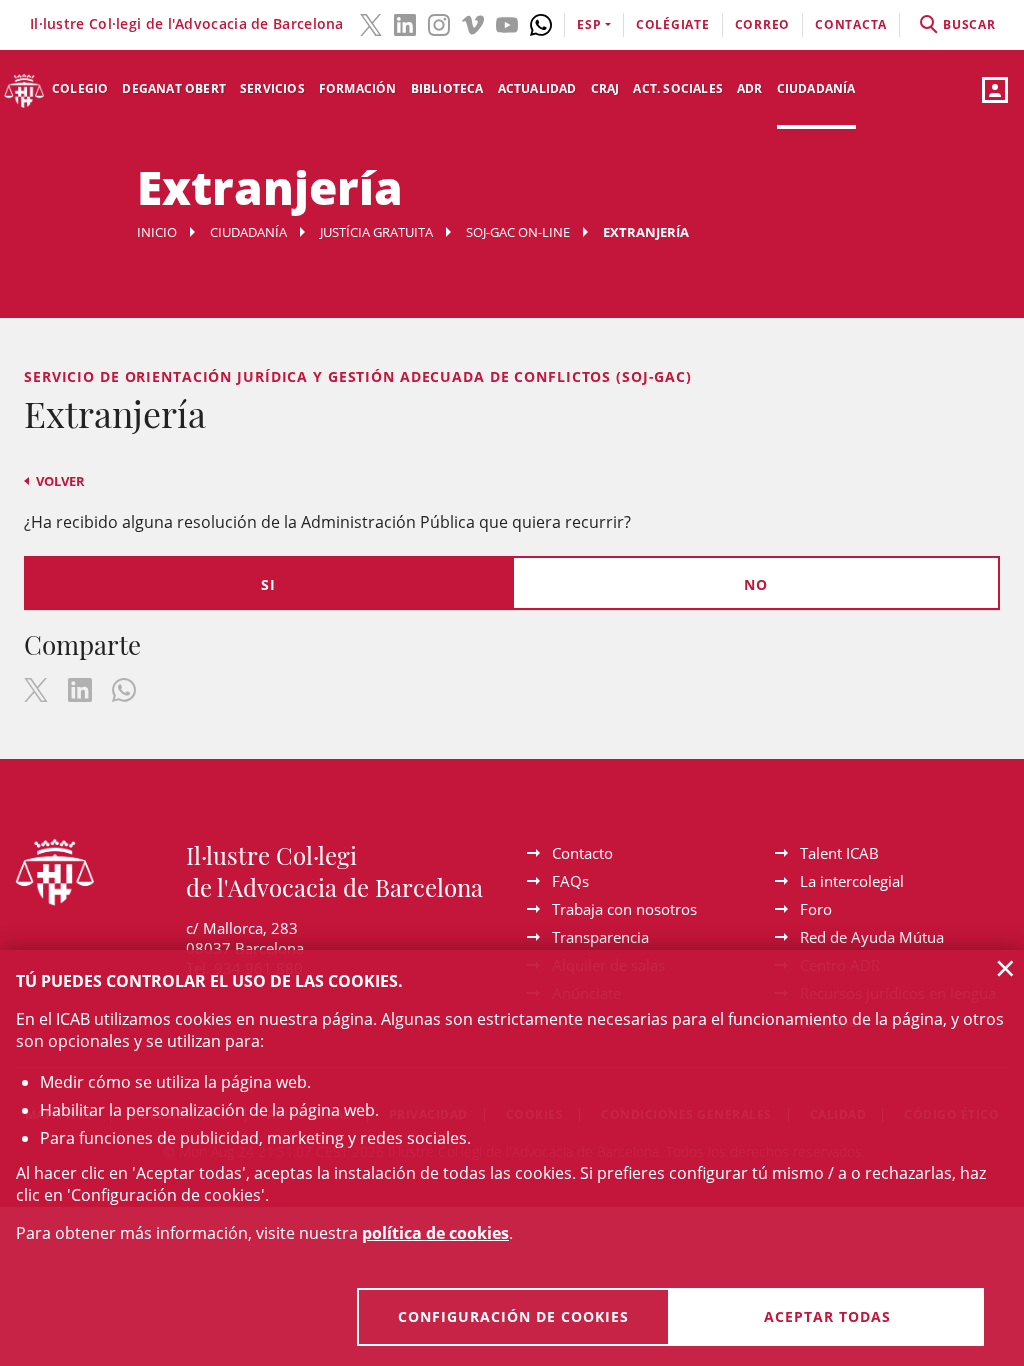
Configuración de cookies (513, 1316)
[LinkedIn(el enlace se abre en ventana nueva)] (405, 23)
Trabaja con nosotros (624, 909)
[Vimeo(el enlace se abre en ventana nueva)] (473, 23)
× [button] (1005, 968)
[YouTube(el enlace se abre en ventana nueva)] (507, 23)
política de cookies (435, 1233)
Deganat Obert (174, 88)
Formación (358, 88)
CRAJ (605, 88)
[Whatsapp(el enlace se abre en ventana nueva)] (541, 23)
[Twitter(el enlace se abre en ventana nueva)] (371, 23)
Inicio (157, 232)
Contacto (582, 853)
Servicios (272, 88)
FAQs (570, 881)
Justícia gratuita (376, 232)
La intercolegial (852, 881)
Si (268, 584)
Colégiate (673, 24)
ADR (750, 88)
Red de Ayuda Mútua (872, 937)
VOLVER (60, 481)
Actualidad (537, 88)
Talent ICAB (839, 853)
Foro (816, 909)
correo (763, 24)
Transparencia (600, 937)
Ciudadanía (816, 88)
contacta (851, 24)
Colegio (80, 88)
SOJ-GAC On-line (518, 232)
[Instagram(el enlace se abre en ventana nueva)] (439, 23)
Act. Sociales (678, 88)
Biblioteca (447, 88)
